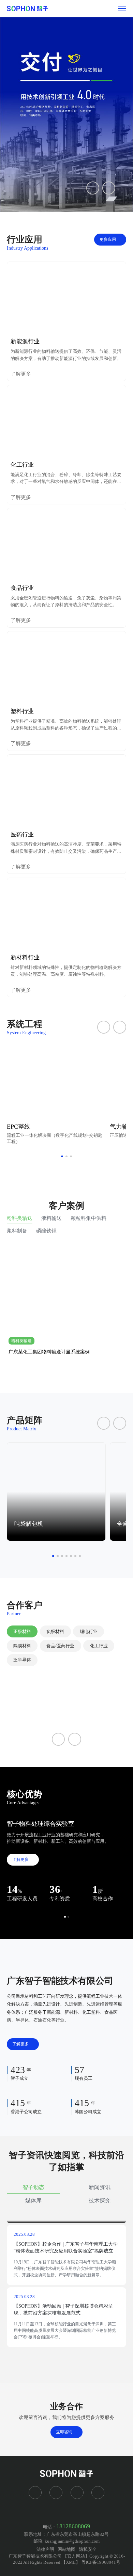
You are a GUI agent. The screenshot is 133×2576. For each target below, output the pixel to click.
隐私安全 (88, 2549)
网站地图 (66, 2549)
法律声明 (45, 2549)
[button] (93, 188)
